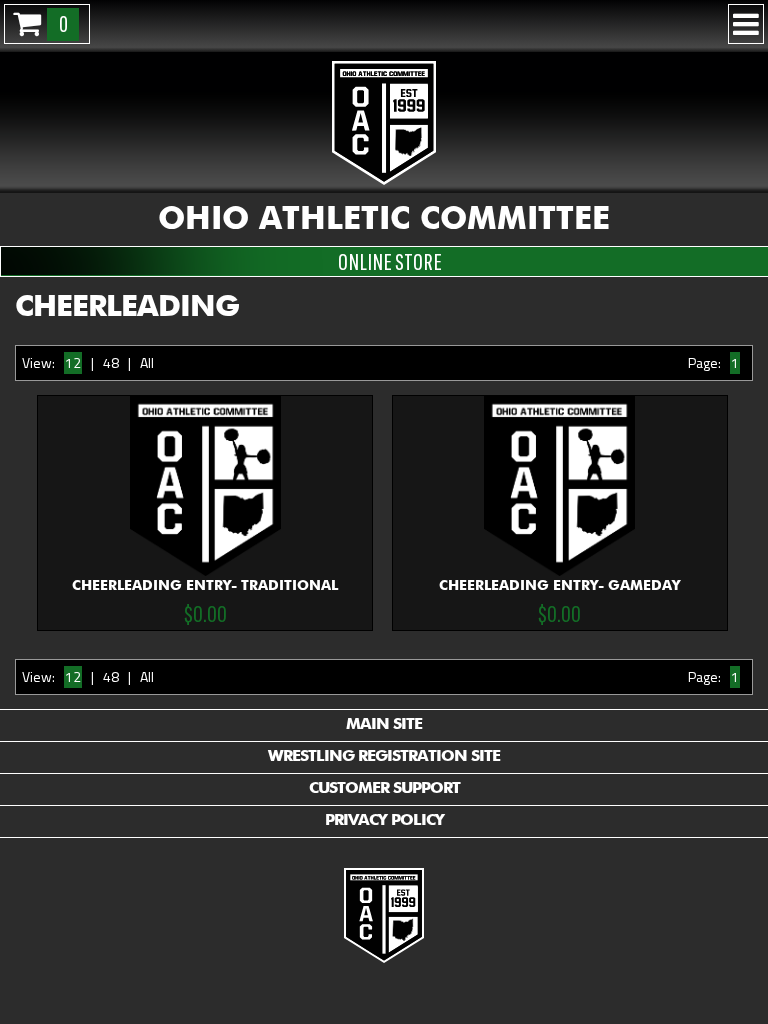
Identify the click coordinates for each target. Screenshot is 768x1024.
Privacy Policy (384, 821)
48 (111, 363)
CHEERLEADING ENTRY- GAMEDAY (559, 603)
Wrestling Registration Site (384, 757)
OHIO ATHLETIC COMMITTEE (384, 220)
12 (73, 362)
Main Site (384, 725)
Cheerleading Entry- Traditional (205, 603)
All (147, 363)
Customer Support (384, 789)
